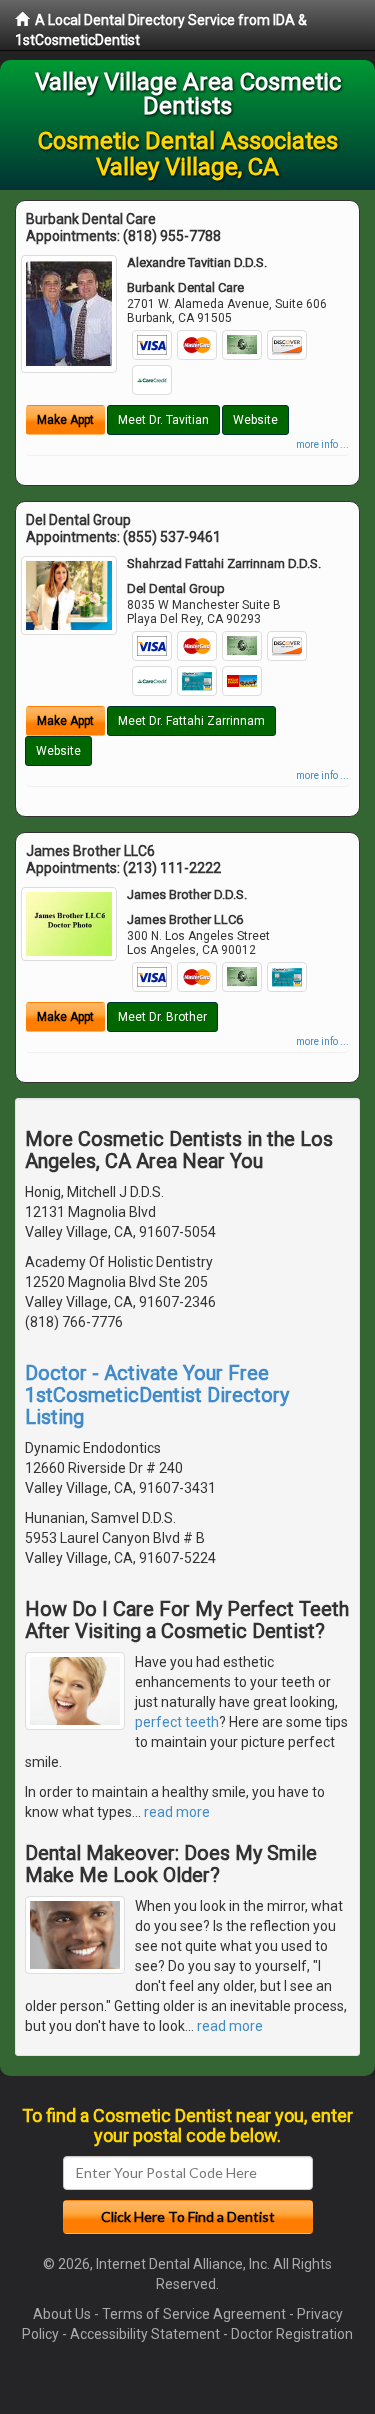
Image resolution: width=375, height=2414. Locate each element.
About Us (62, 2314)
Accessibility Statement (145, 2334)
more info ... (322, 444)
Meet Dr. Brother (162, 1017)
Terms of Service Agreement (194, 2314)
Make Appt (65, 420)
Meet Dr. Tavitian (163, 420)
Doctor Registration (292, 2334)
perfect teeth (177, 1722)
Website (255, 420)
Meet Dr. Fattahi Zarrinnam (191, 721)
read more (177, 1812)
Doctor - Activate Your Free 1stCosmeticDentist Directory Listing (157, 1395)
